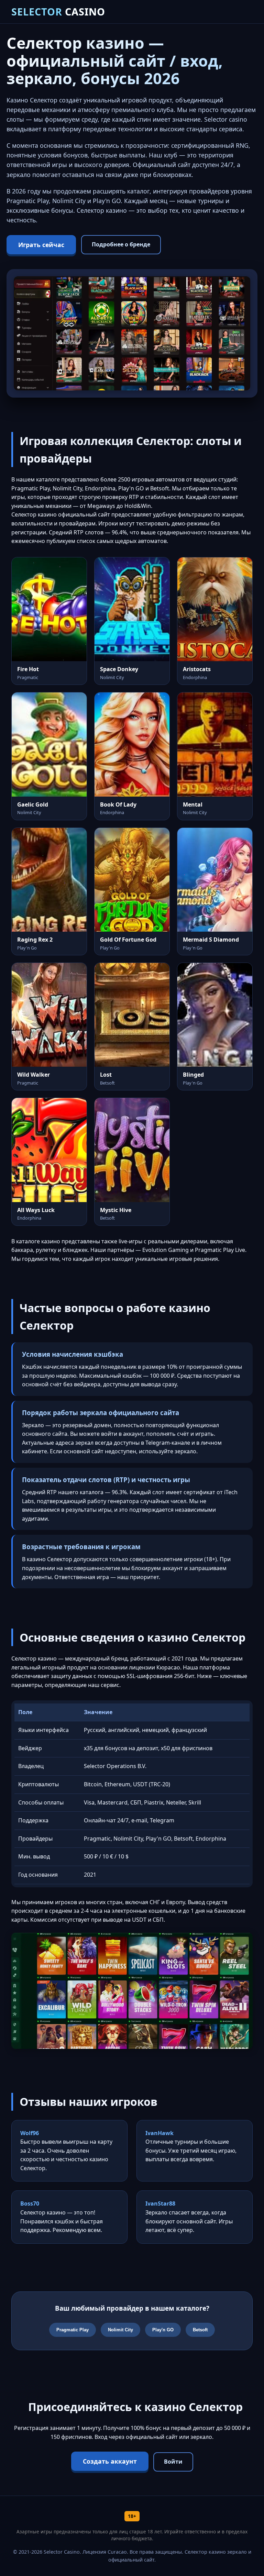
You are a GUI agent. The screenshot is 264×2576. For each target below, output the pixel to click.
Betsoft (200, 2330)
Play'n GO (163, 2330)
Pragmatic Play (73, 2330)
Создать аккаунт (110, 2461)
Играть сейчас (41, 245)
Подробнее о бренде (121, 244)
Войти (173, 2462)
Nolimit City (120, 2330)
